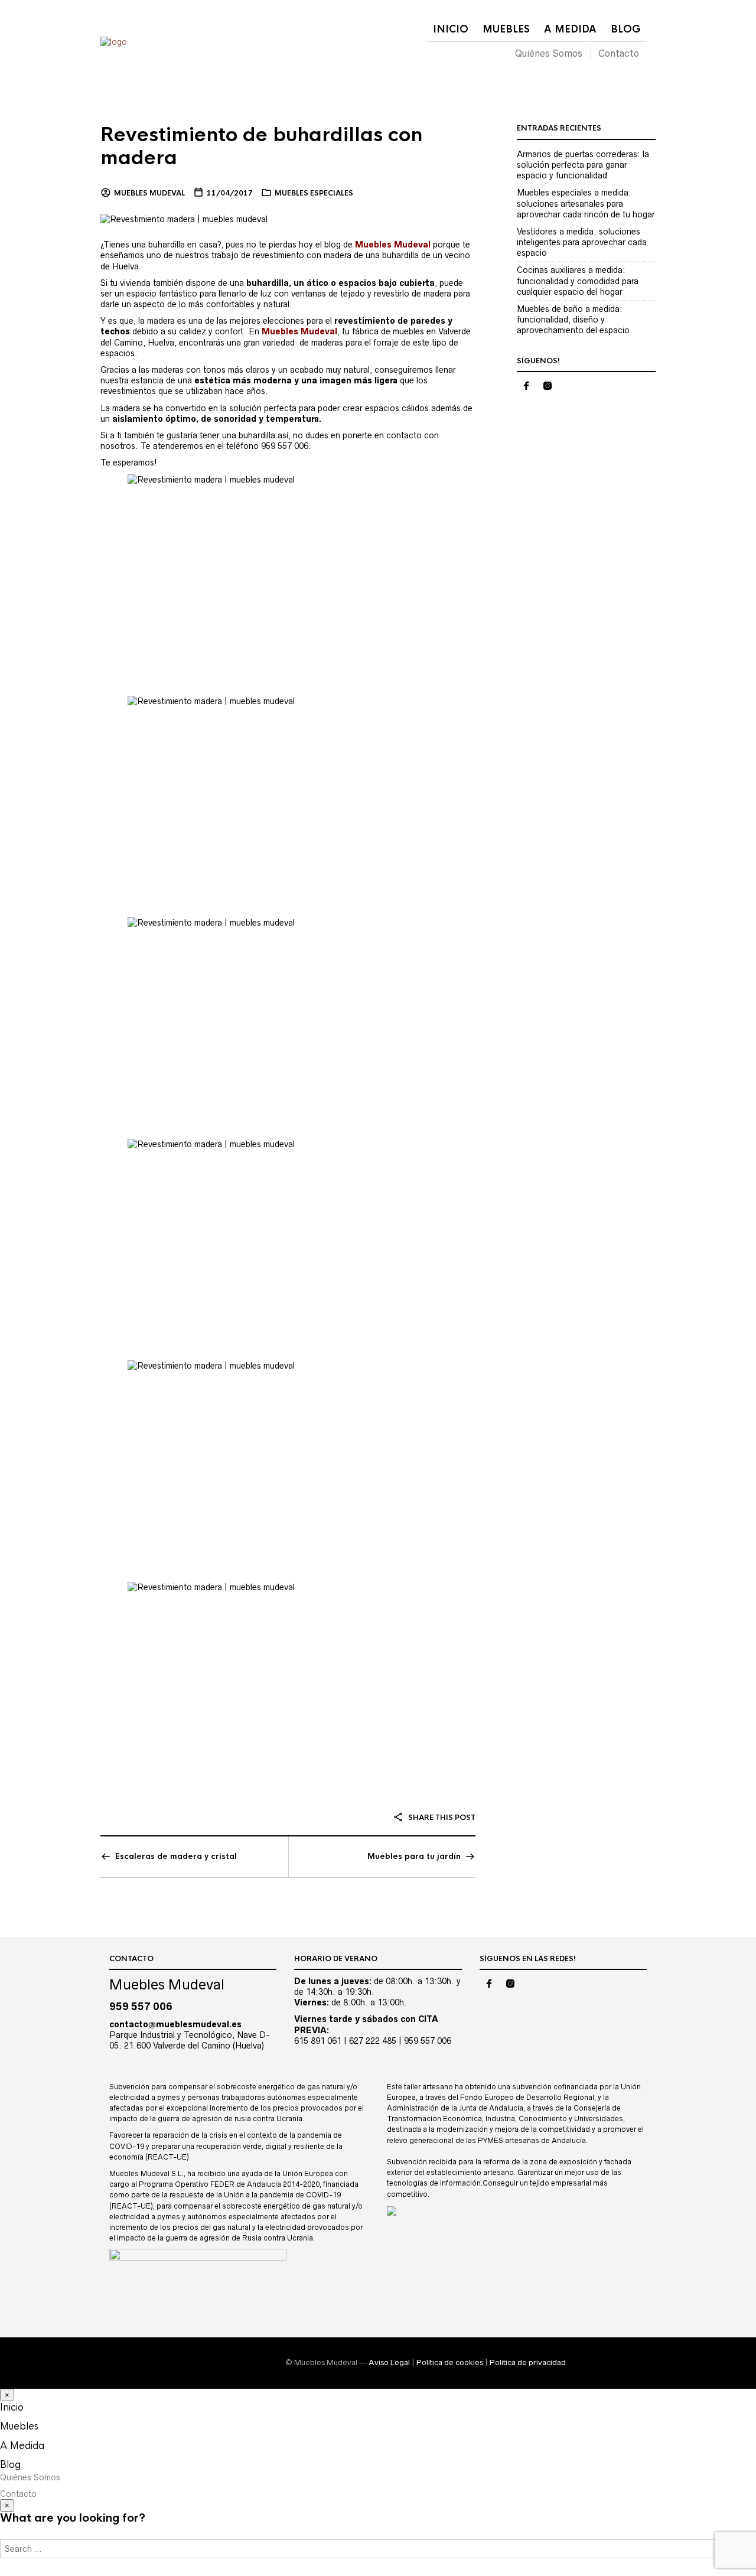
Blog (626, 29)
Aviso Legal (389, 2362)
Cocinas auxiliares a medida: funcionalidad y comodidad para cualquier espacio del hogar (578, 281)
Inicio (451, 29)
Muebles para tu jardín (414, 1856)
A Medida (570, 29)
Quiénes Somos (549, 53)
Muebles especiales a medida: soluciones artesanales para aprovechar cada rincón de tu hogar (586, 203)
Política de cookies (450, 2362)
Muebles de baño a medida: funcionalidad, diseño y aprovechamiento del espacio (573, 320)
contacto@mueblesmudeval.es (175, 2024)
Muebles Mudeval (149, 193)
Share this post (441, 1818)
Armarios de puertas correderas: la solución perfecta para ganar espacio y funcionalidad (583, 165)
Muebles (506, 29)
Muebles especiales (314, 193)
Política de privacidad (528, 2362)
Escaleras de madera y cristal (176, 1856)
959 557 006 (141, 2007)
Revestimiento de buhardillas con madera (261, 146)
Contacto (619, 53)
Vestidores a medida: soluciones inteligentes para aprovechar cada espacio (582, 242)
